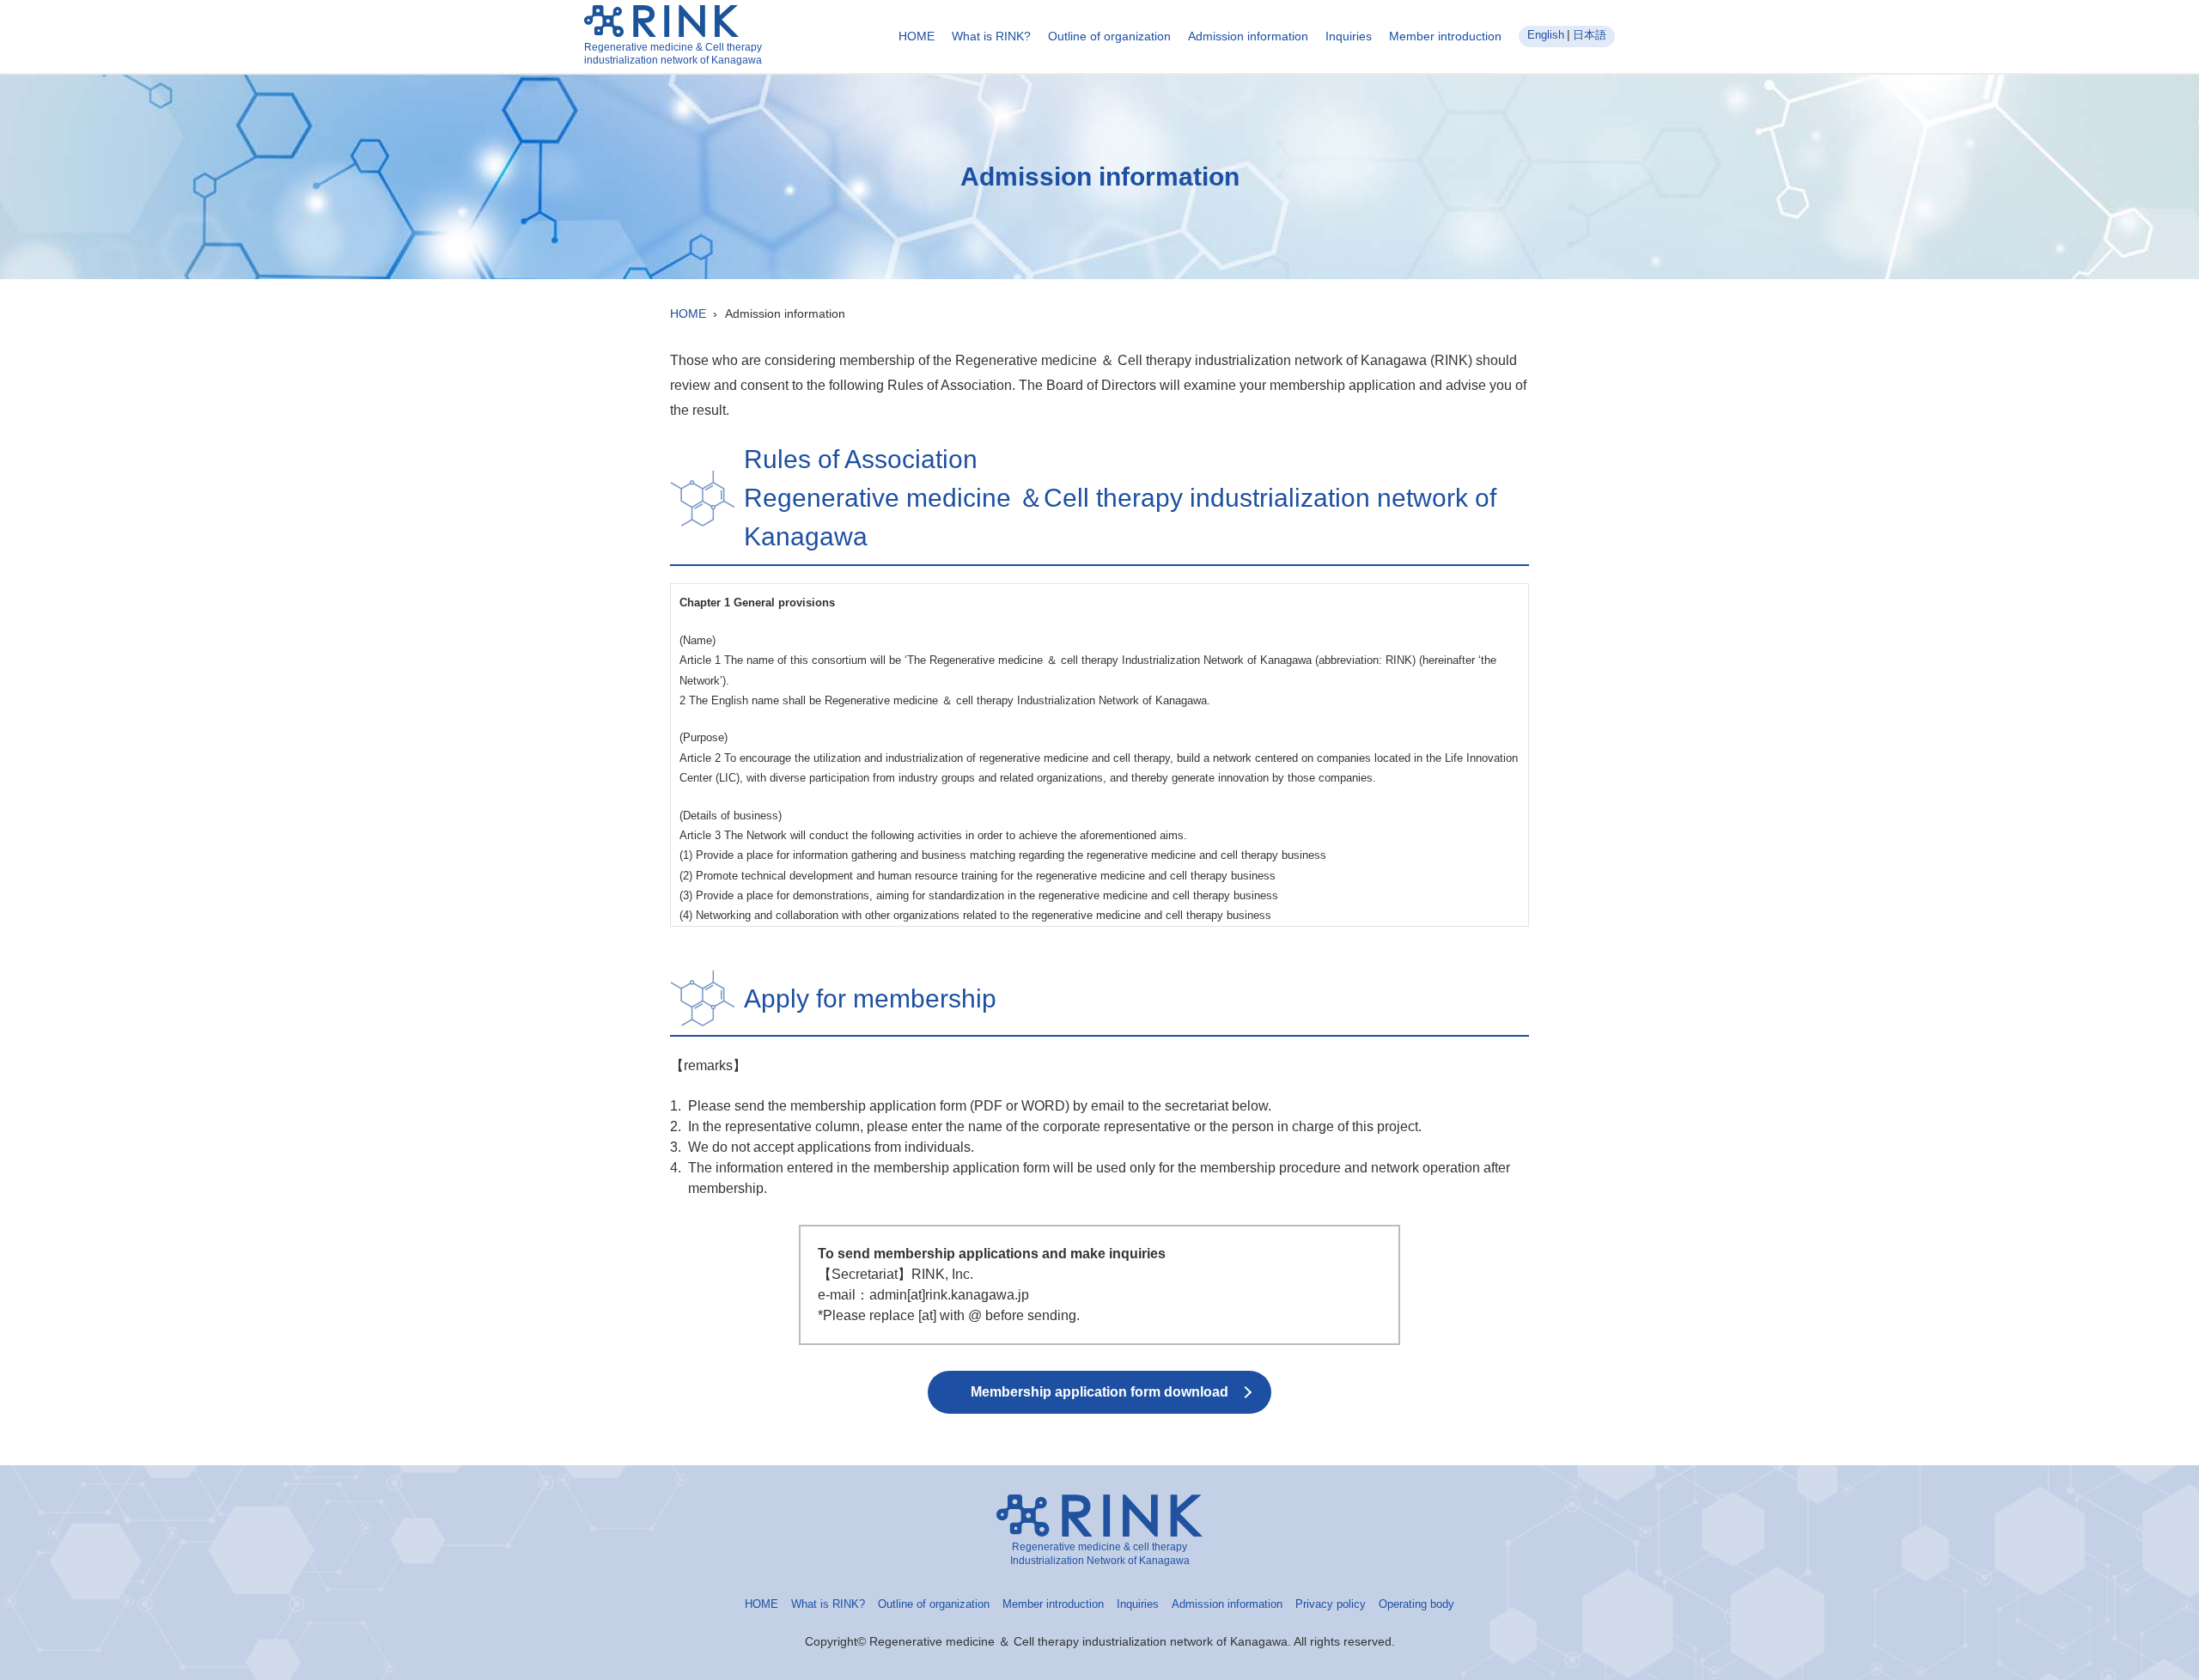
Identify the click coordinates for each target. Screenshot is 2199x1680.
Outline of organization (1109, 36)
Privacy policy (1331, 1604)
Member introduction (1445, 36)
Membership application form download (1099, 1392)
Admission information (1248, 36)
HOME (917, 36)
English (1546, 35)
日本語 (1590, 35)
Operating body (1416, 1604)
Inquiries (1349, 36)
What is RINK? (991, 36)
